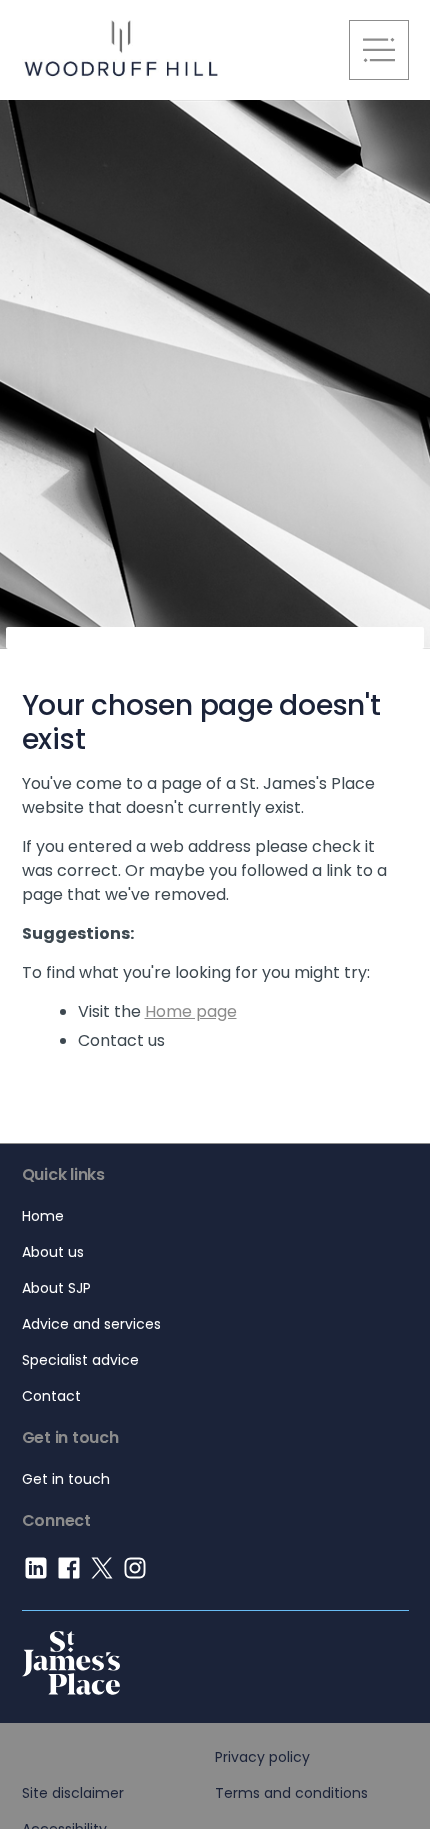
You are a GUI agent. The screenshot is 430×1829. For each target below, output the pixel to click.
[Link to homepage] (172, 50)
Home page (191, 1011)
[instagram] (137, 1579)
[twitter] (104, 1579)
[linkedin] (38, 1579)
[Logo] (215, 1653)
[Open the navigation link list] (379, 50)
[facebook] (71, 1579)
